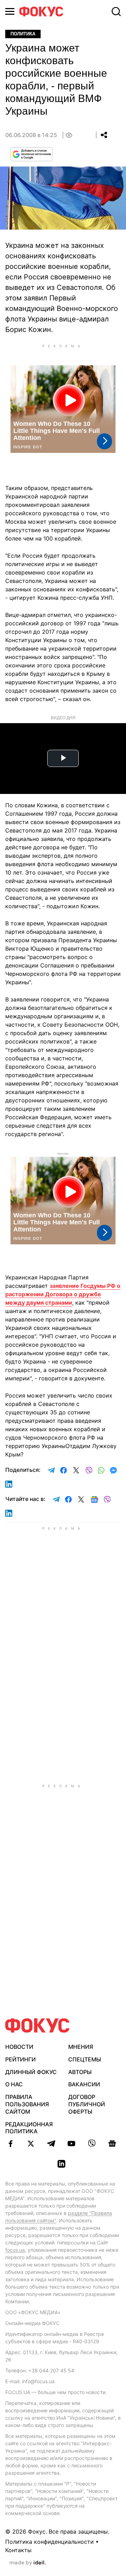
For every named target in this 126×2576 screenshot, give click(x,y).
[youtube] (71, 2143)
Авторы (80, 2072)
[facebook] (10, 2143)
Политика (23, 34)
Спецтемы (85, 2059)
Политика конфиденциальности (50, 2542)
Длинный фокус (31, 2072)
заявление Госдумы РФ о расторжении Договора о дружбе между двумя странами (63, 1294)
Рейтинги (20, 2059)
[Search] (116, 12)
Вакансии (84, 2084)
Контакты (18, 2550)
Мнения (81, 2047)
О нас (14, 2084)
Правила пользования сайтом (27, 2104)
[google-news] (112, 2143)
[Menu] (10, 11)
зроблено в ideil (28, 2563)
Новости (19, 2047)
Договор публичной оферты (87, 2104)
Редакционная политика (29, 2128)
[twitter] (31, 2143)
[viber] (92, 2143)
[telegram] (51, 2143)
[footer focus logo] (37, 2026)
